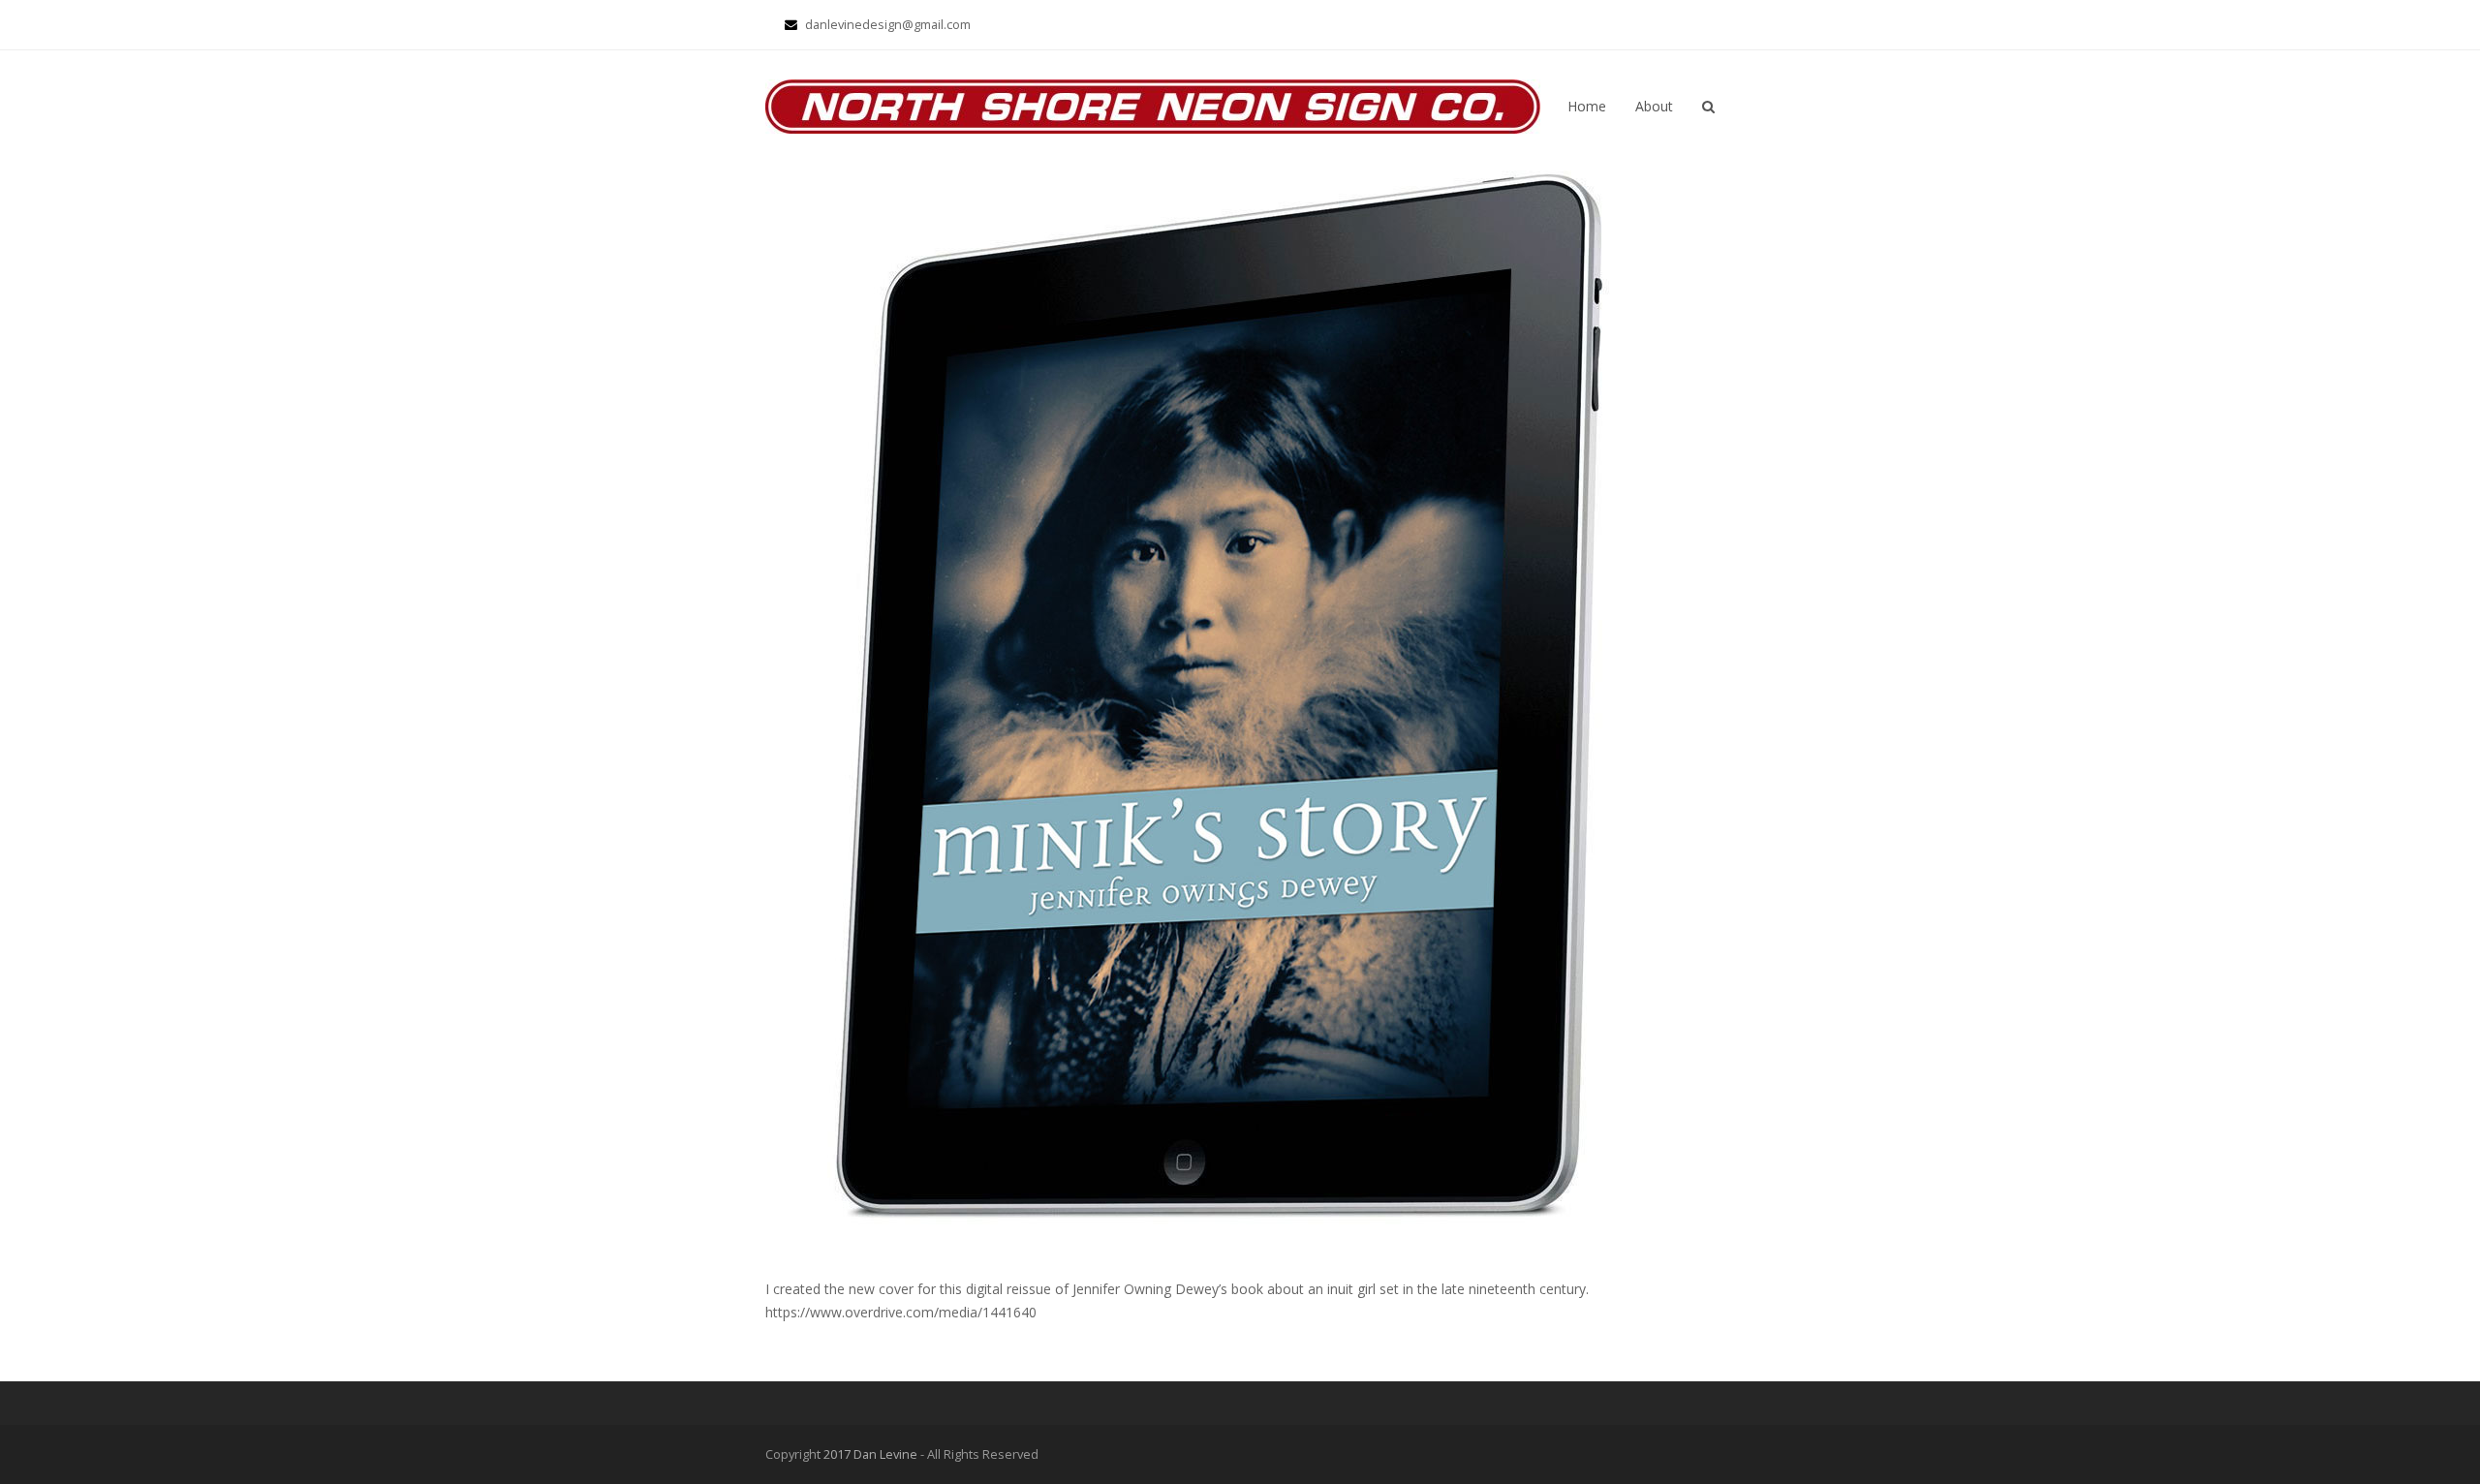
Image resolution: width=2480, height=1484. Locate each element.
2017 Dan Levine (870, 1454)
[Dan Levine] (1153, 105)
